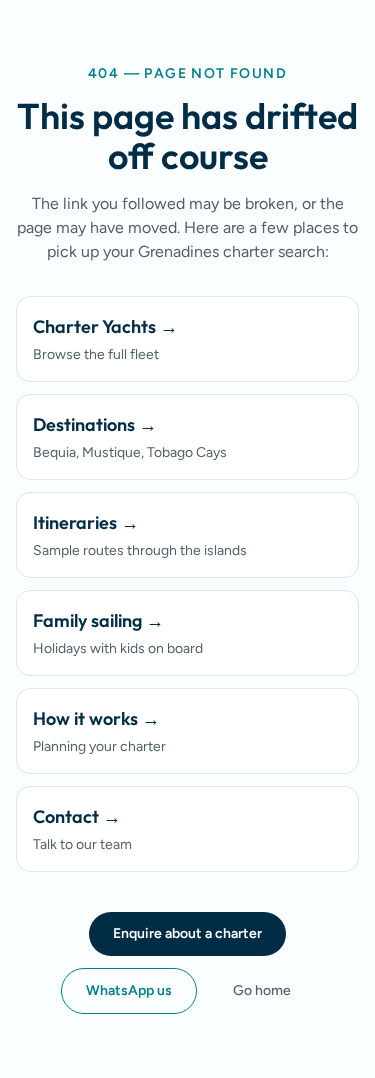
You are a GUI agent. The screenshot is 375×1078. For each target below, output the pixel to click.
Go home (262, 990)
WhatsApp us (129, 990)
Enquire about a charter (187, 933)
